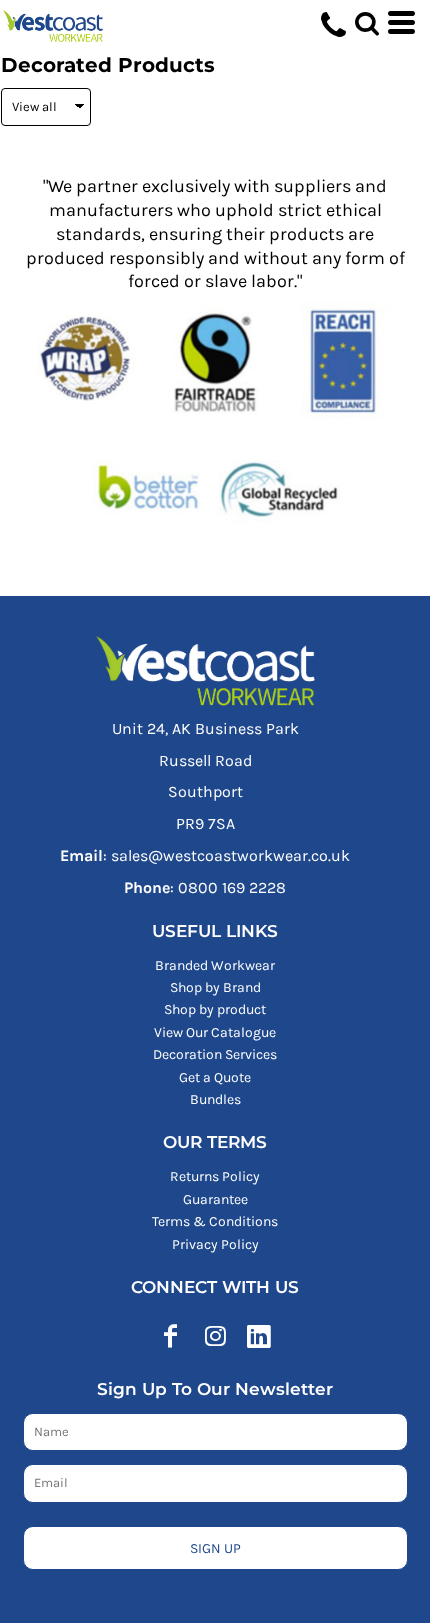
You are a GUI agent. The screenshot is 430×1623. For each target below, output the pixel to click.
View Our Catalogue (215, 1032)
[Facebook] (171, 1336)
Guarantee (215, 1199)
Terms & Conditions (215, 1221)
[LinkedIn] (259, 1336)
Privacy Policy (215, 1244)
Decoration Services (215, 1054)
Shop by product (215, 1009)
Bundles (215, 1099)
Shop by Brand (215, 987)
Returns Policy (215, 1176)
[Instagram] (215, 1336)
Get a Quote (215, 1077)
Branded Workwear (215, 965)
